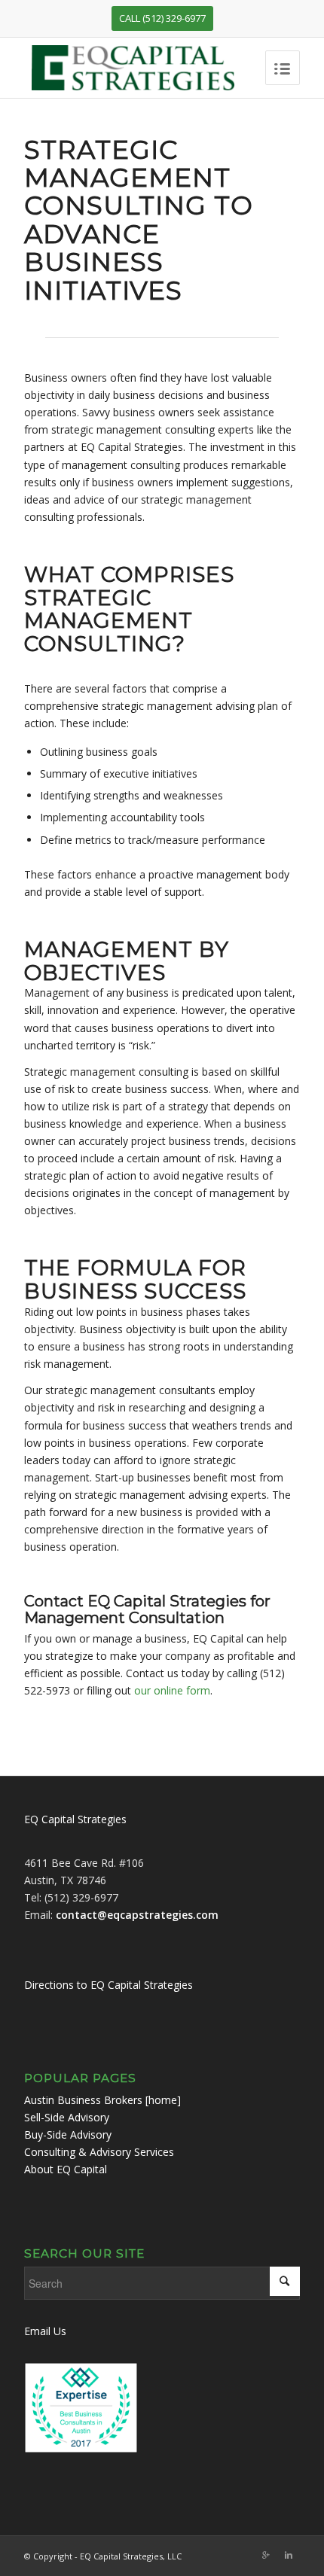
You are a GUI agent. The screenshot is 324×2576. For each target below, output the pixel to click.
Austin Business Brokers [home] (102, 2100)
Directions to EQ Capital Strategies (109, 1985)
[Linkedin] (289, 2555)
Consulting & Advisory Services (99, 2152)
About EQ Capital (66, 2169)
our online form (172, 1690)
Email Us (45, 2331)
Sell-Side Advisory (67, 2117)
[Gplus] (266, 2555)
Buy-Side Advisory (68, 2134)
